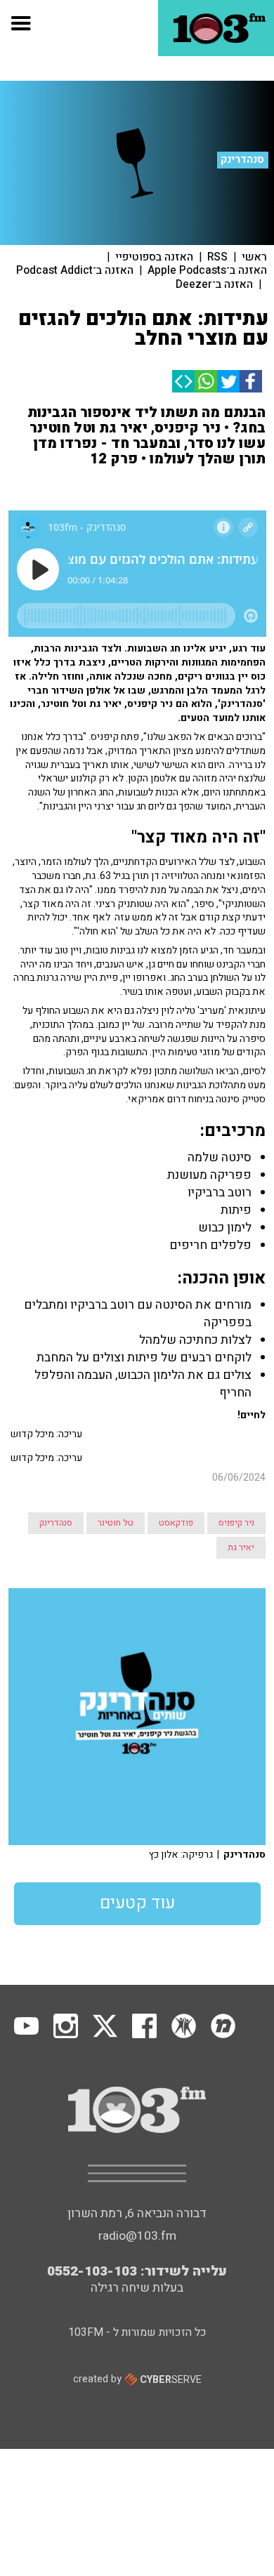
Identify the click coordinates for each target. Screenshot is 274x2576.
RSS (217, 257)
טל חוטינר (116, 1523)
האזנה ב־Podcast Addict (75, 270)
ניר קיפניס (236, 1523)
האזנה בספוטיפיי (154, 257)
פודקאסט (176, 1523)
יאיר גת (241, 1547)
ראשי (254, 257)
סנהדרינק (242, 159)
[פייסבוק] (251, 381)
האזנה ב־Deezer (214, 284)
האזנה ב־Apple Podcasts (207, 270)
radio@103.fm (137, 2236)
